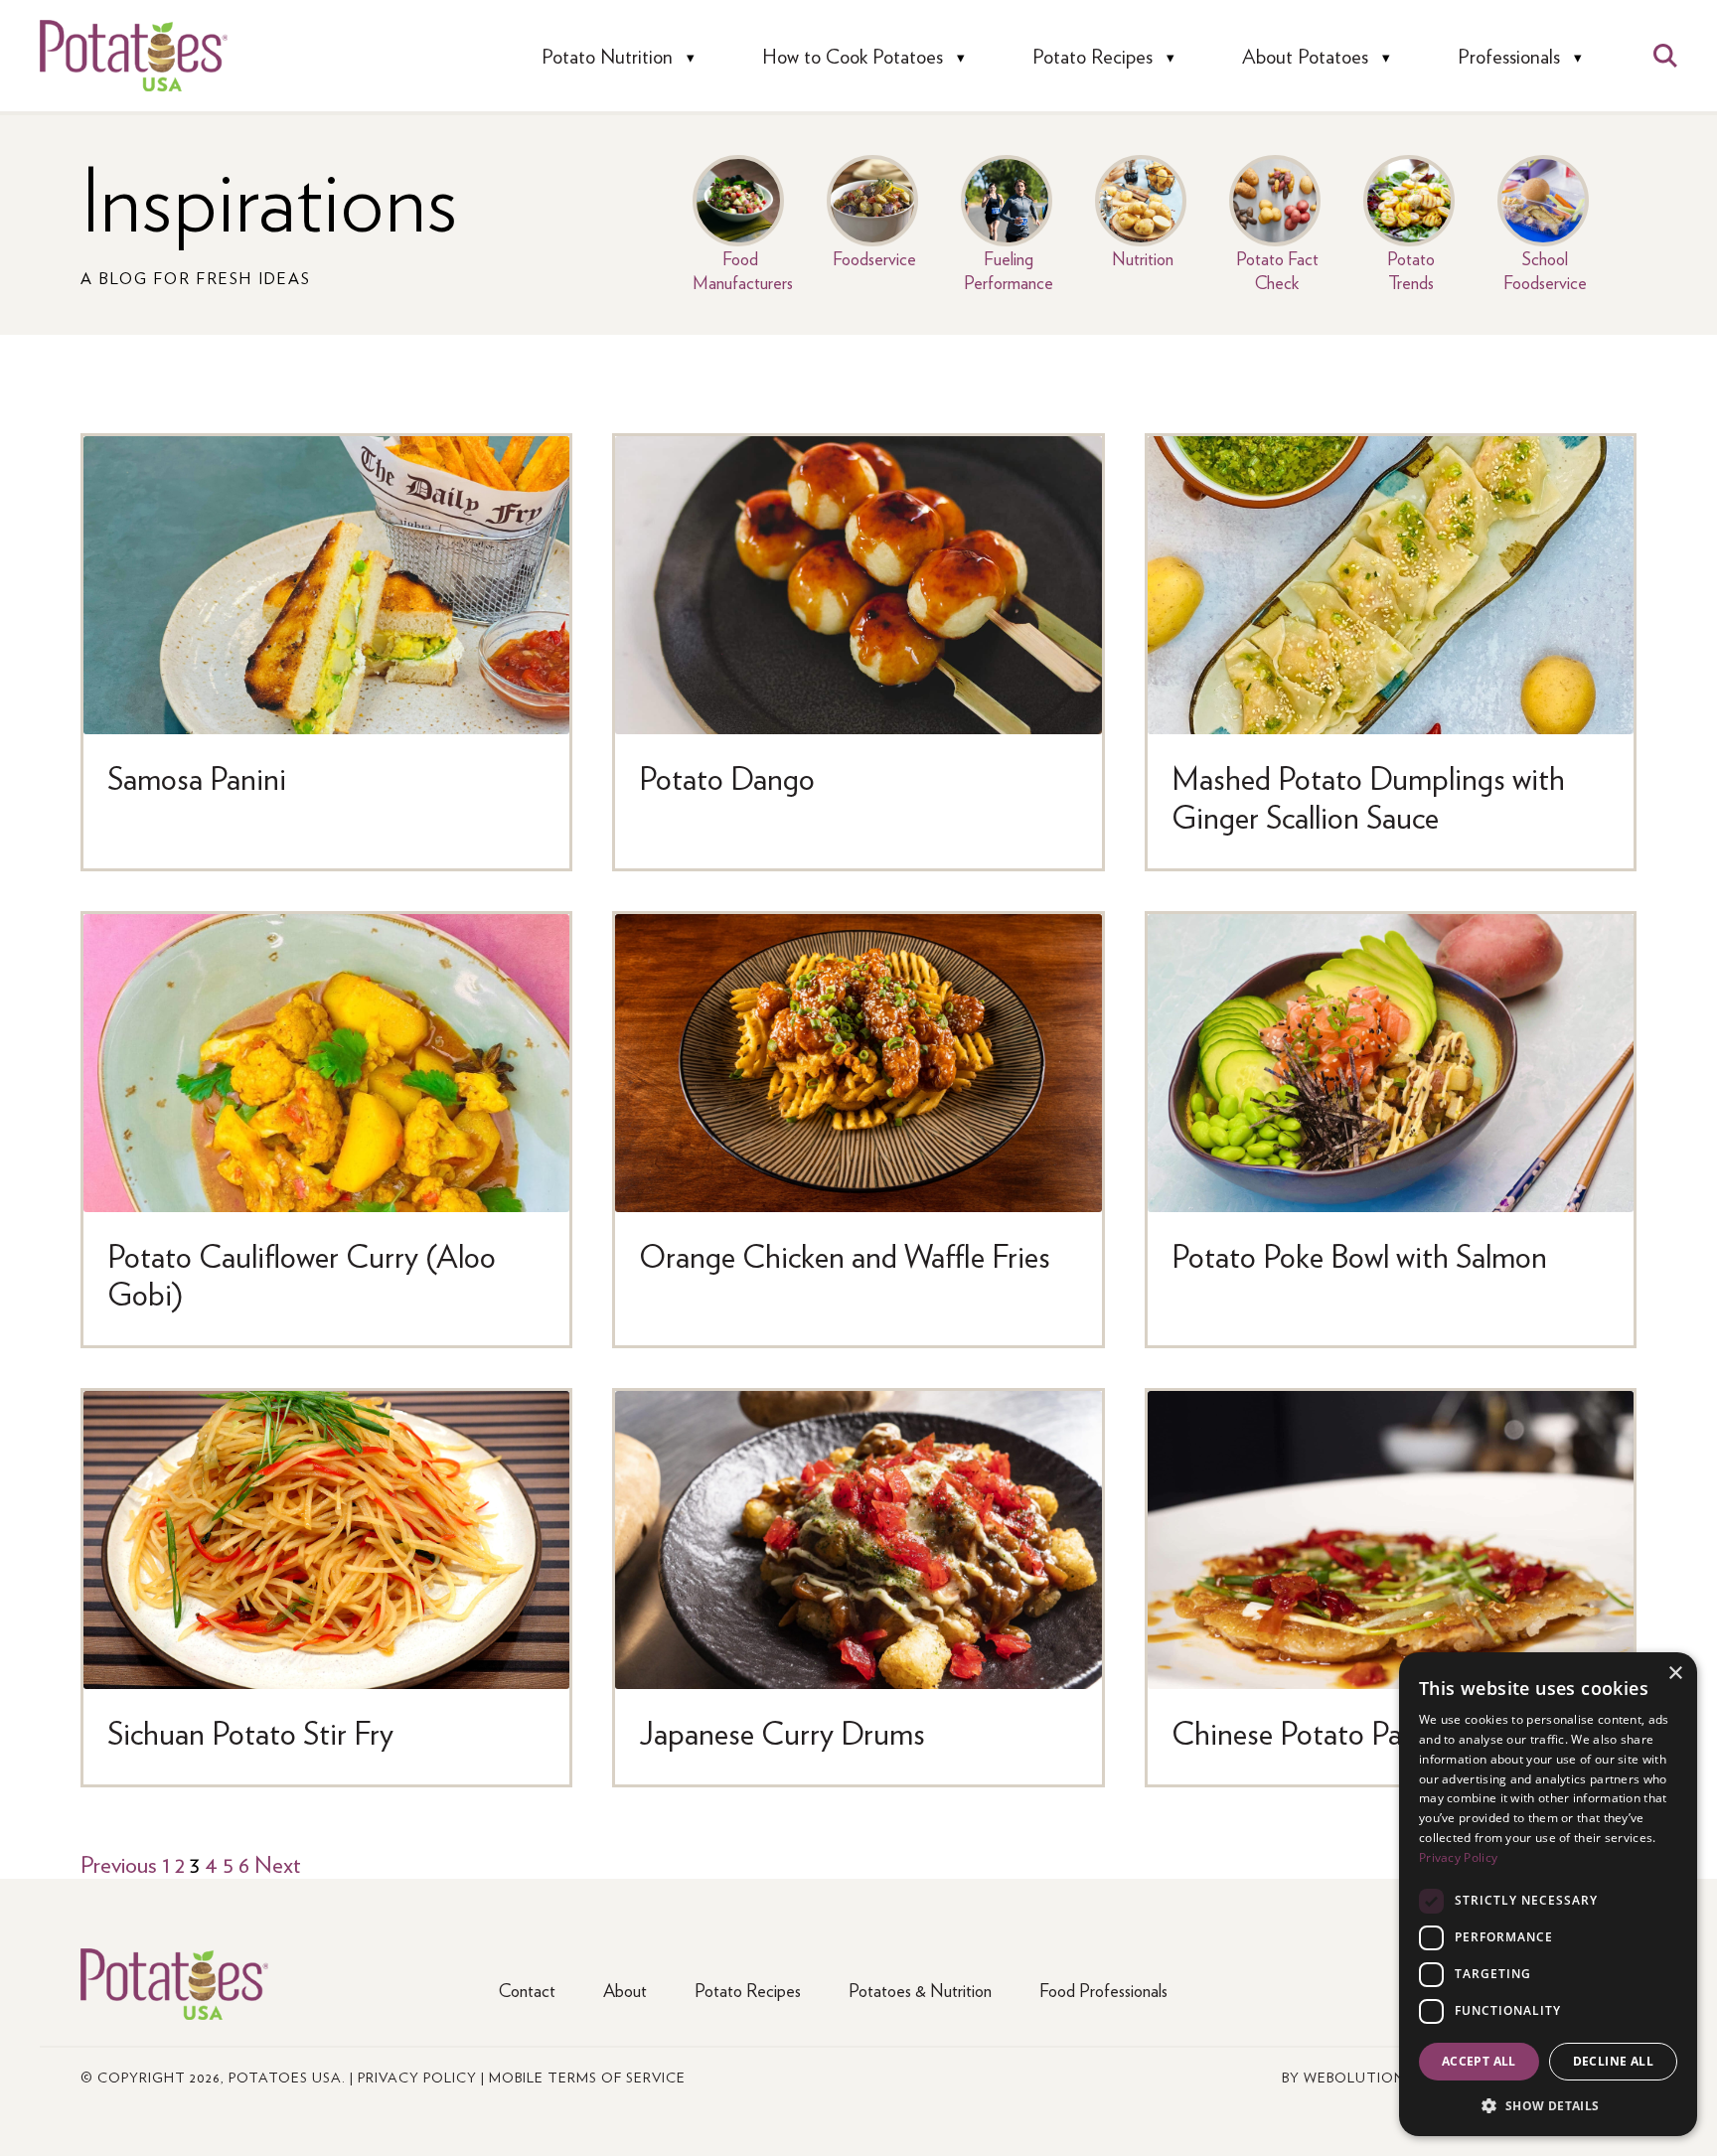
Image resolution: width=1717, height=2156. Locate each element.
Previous (119, 1863)
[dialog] (1548, 1894)
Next (278, 1863)
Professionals (1509, 56)
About (625, 1990)
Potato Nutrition (607, 56)
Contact (527, 1990)
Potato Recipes (1093, 56)
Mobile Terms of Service (587, 2077)
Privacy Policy (417, 2077)
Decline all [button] (1613, 2061)
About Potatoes (1305, 56)
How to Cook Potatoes (853, 56)
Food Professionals (1103, 1990)
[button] (1548, 2105)
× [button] (1675, 1674)
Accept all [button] (1479, 2061)
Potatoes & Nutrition (920, 1990)
